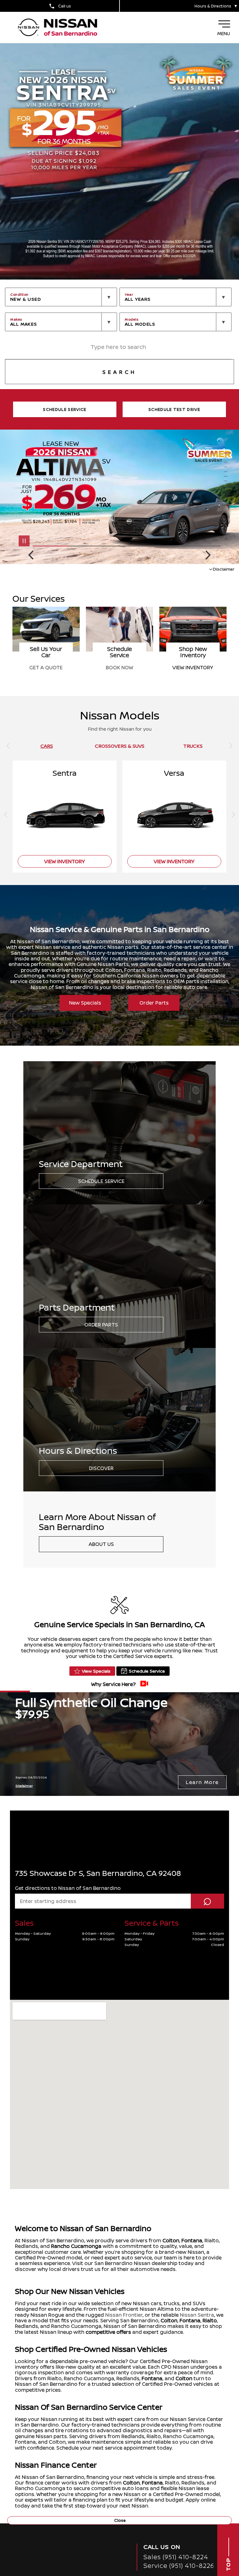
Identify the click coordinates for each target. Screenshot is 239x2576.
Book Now (193, 667)
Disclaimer (224, 569)
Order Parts (154, 1003)
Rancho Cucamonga (76, 2246)
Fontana (192, 2240)
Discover (101, 1468)
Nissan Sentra (197, 2315)
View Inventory (65, 861)
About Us (101, 1544)
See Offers (46, 667)
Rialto (210, 2320)
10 (227, 495)
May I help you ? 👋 (204, 2522)
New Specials (85, 1003)
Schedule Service (101, 1181)
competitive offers (108, 2332)
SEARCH (119, 372)
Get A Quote (119, 667)
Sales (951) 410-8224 (176, 2557)
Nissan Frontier (124, 2315)
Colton (171, 2240)
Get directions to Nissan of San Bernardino (68, 1888)
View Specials (96, 1671)
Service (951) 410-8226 (179, 2566)
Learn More (202, 1782)
